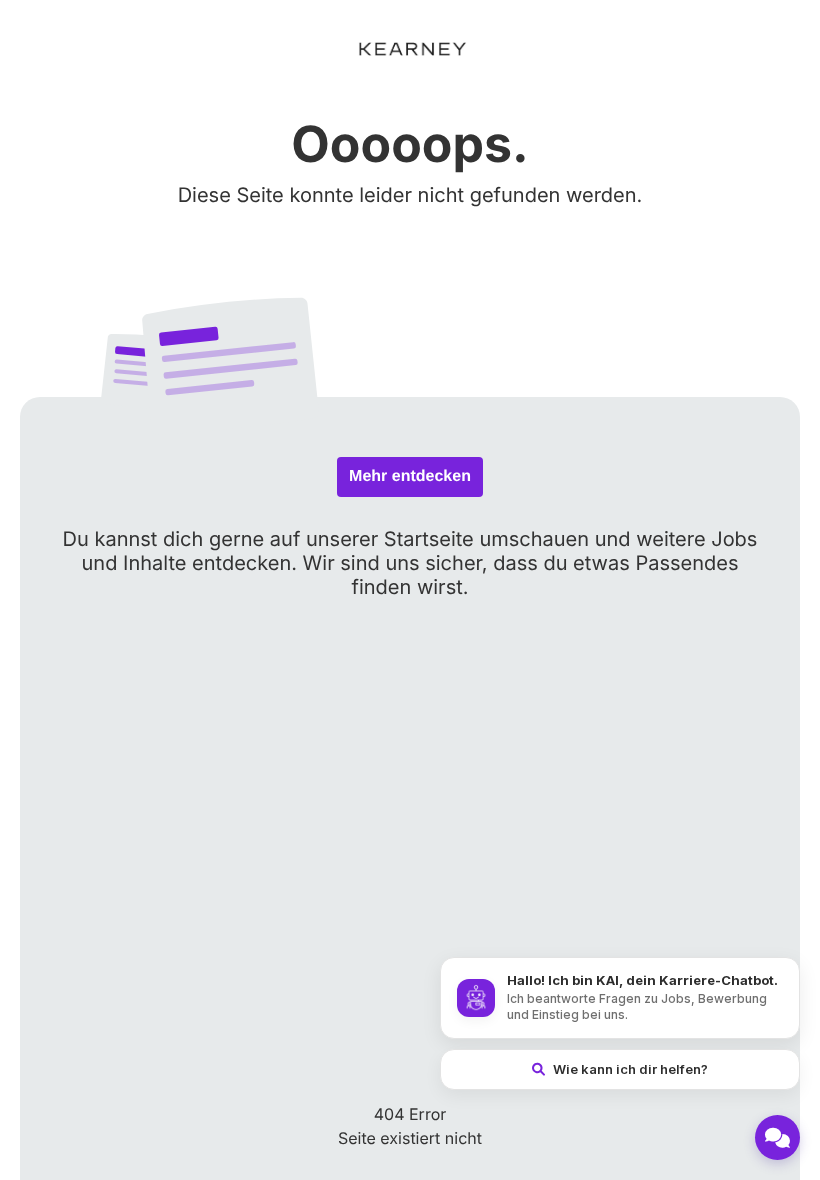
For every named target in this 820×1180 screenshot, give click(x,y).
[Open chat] (777, 1137)
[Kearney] (410, 49)
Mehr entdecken (410, 476)
